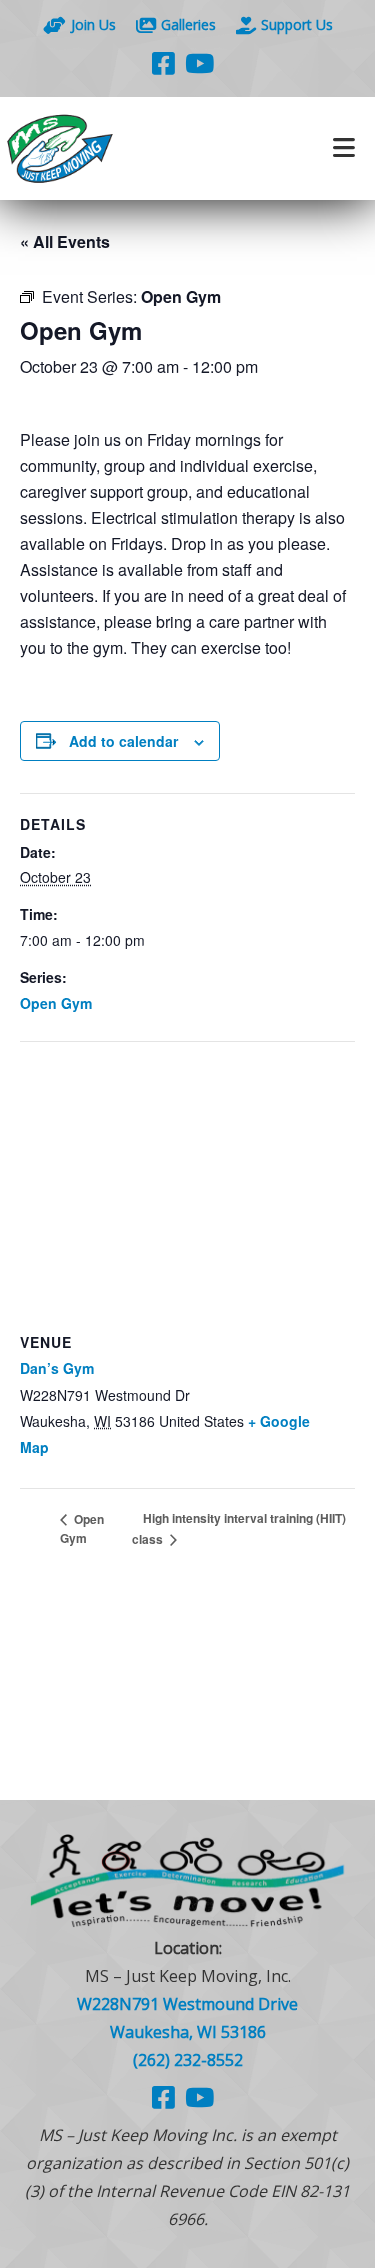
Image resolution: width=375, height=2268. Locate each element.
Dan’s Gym (57, 1368)
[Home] (94, 148)
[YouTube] (199, 63)
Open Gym (56, 1003)
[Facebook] (163, 63)
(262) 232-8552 (188, 2060)
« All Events (65, 241)
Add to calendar (123, 741)
